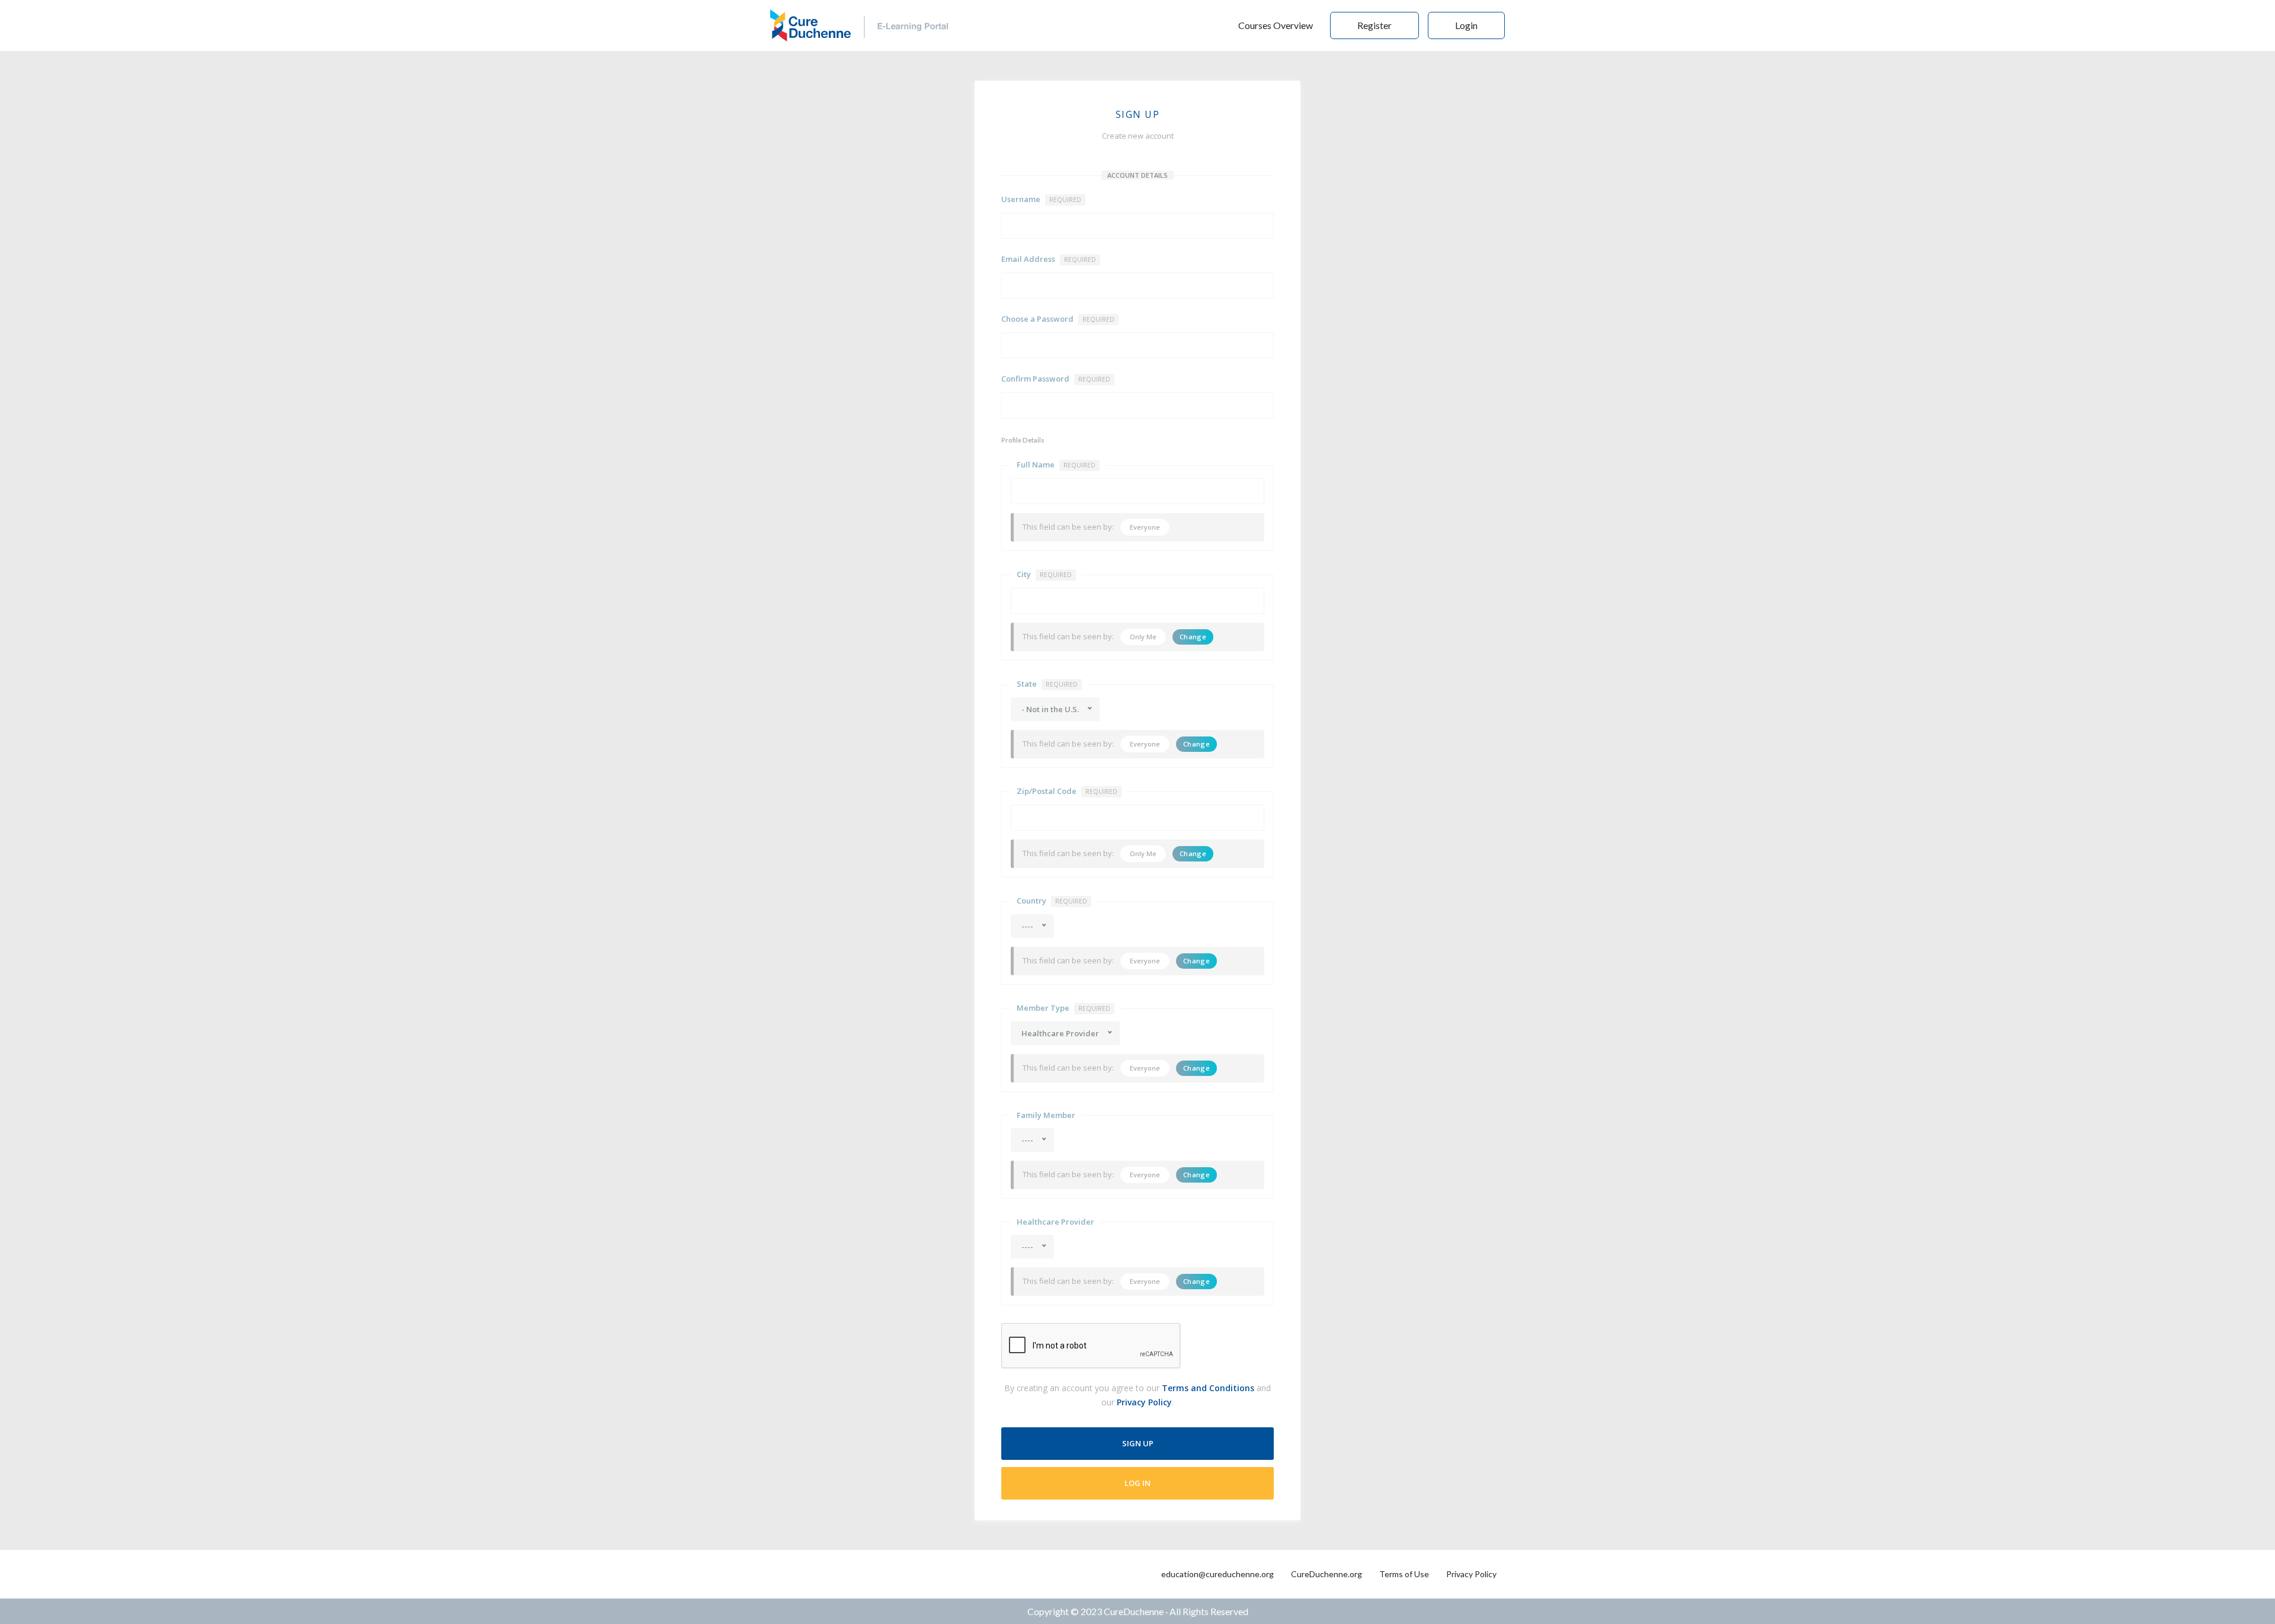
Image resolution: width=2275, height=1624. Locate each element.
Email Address (1049, 259)
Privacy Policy (1144, 1402)
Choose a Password (1058, 319)
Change (1193, 637)
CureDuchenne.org (1326, 1574)
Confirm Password (1056, 379)
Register (1374, 25)
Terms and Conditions (1208, 1388)
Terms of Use (1404, 1574)
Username (1041, 199)
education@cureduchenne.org (1217, 1574)
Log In (1137, 1483)
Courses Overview (1276, 25)
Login (1466, 25)
